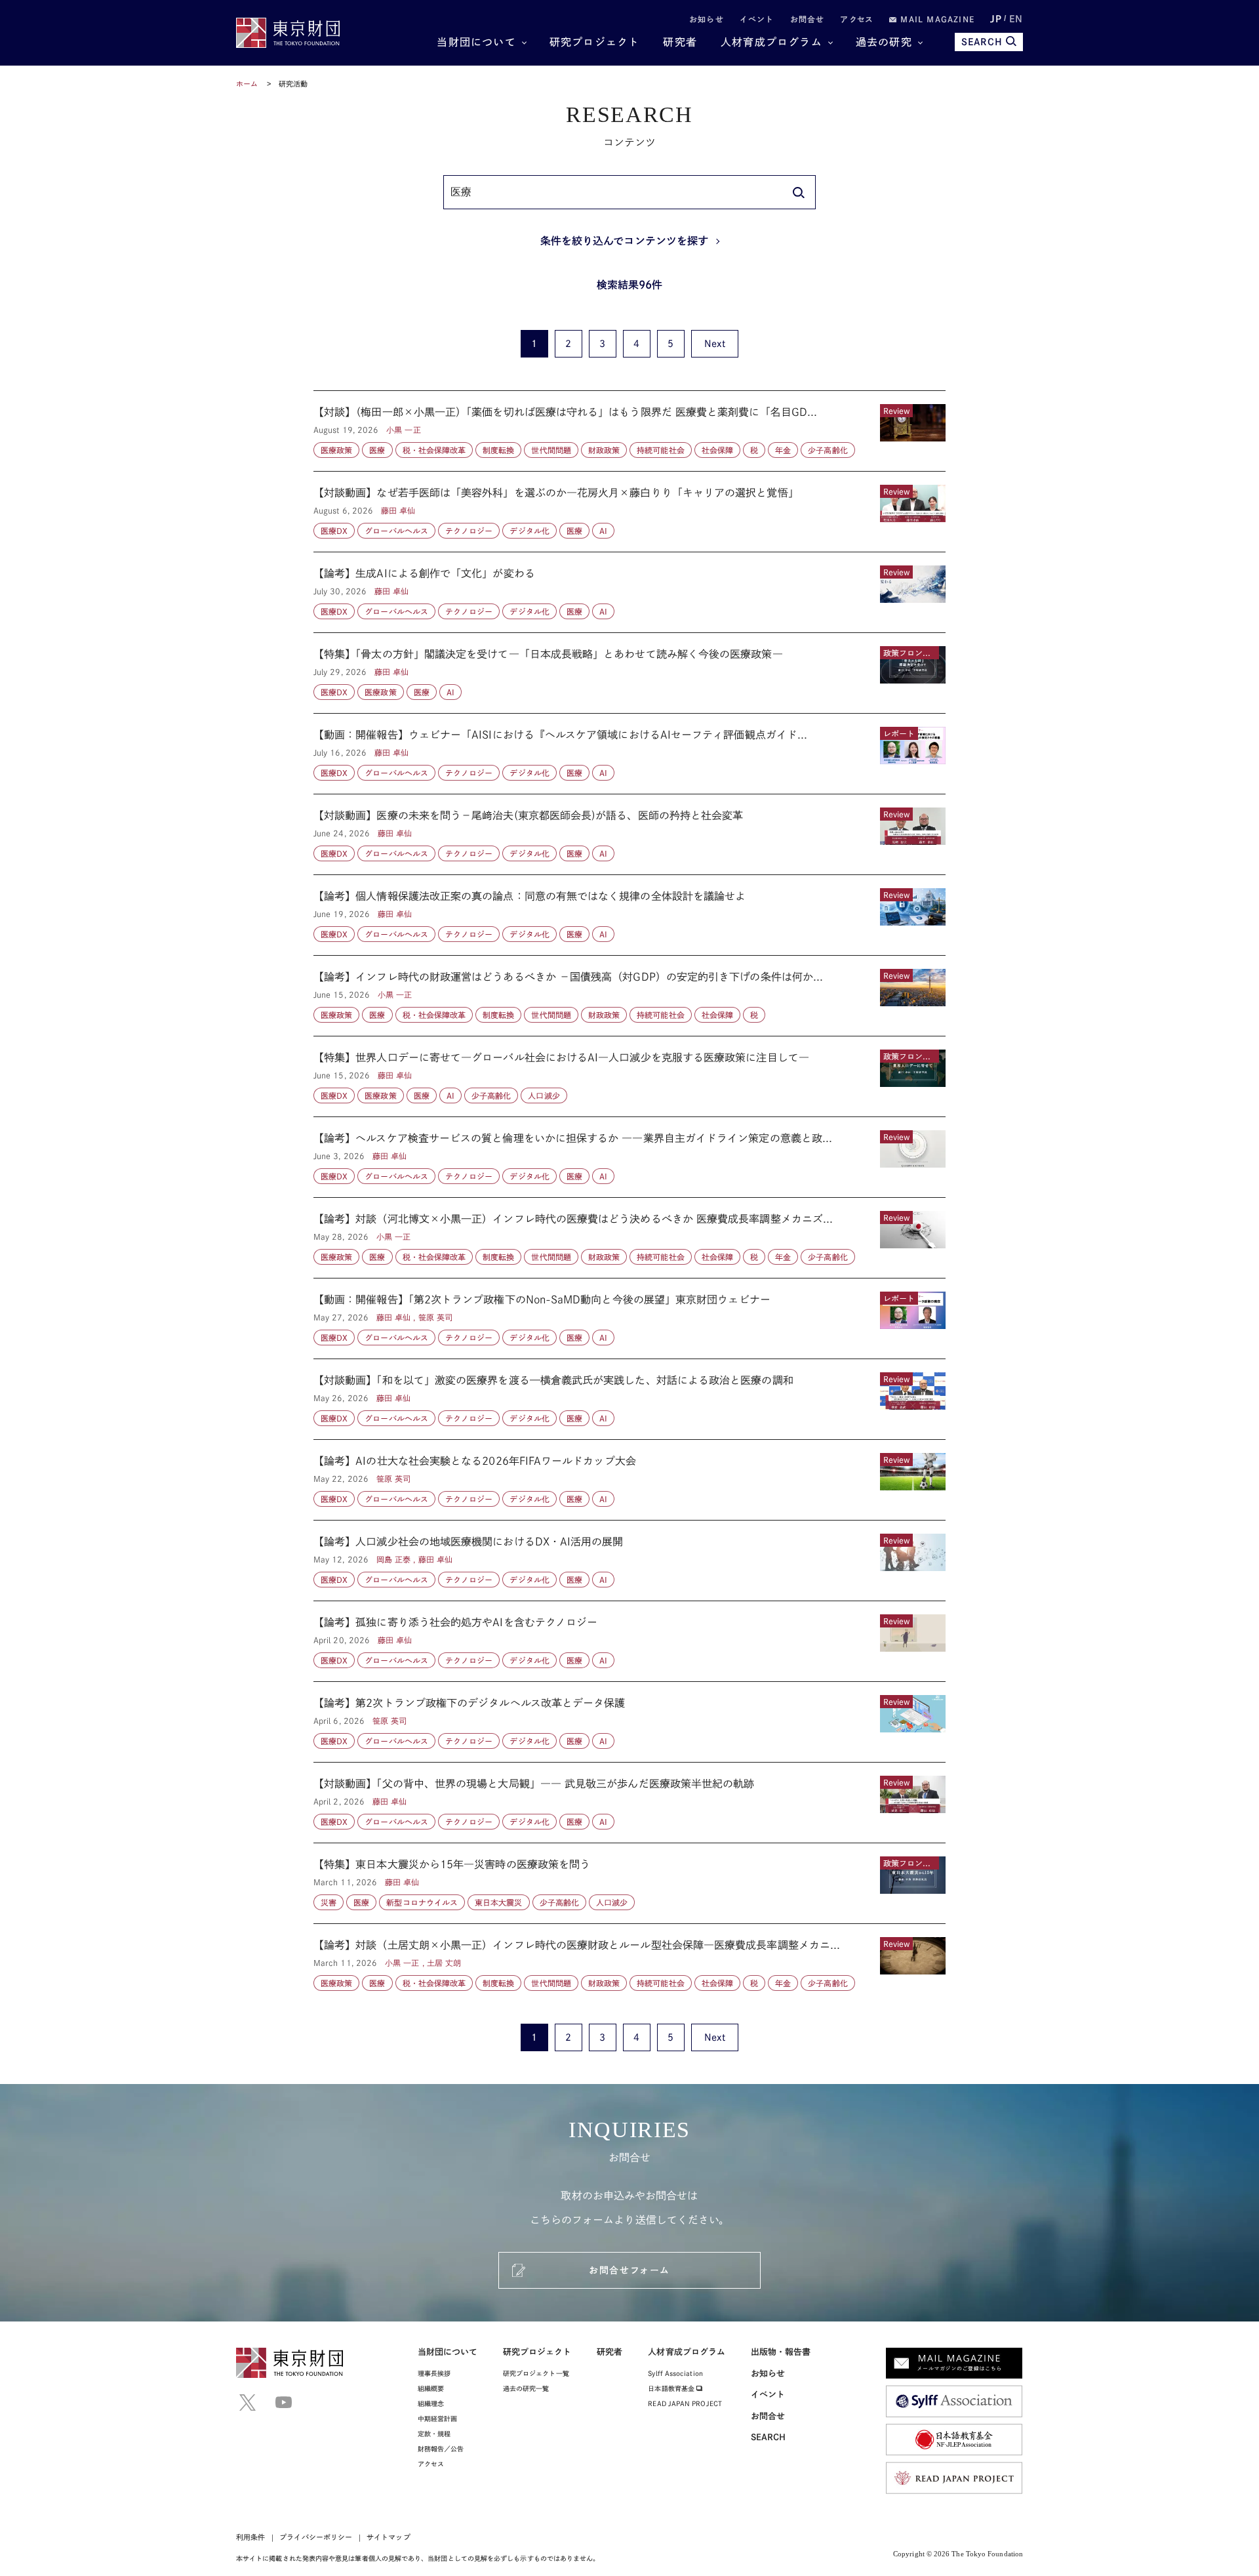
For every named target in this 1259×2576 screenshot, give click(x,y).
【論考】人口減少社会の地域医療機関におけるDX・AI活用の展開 (629, 1561)
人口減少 (544, 1095)
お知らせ (707, 19)
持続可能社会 (660, 450)
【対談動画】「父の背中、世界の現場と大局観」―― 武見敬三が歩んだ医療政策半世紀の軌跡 (629, 1803)
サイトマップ (388, 2537)
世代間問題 (551, 450)
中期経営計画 (437, 2419)
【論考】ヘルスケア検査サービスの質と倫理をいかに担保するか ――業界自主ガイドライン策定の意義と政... (629, 1157)
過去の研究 (884, 42)
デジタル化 (529, 531)
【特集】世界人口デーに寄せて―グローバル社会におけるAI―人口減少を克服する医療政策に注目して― (629, 1076)
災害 (329, 1902)
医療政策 (336, 450)
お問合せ (808, 19)
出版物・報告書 (781, 2352)
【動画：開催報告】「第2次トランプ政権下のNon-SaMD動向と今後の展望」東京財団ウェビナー (629, 1319)
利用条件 (250, 2537)
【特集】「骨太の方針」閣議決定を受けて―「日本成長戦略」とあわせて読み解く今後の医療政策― (629, 673)
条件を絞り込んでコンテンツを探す (624, 241)
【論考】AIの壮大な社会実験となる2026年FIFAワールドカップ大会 (629, 1480)
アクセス (857, 19)
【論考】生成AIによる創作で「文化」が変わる (629, 592)
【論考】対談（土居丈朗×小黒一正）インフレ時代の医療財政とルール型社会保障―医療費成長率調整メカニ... (629, 1957)
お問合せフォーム (629, 2270)
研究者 (680, 42)
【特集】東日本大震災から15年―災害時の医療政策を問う (629, 1883)
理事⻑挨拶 (434, 2373)
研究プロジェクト (595, 42)
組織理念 (431, 2403)
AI (603, 531)
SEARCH (982, 42)
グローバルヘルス (396, 531)
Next (714, 344)
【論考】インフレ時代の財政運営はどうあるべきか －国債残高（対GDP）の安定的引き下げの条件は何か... (629, 996)
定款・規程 (434, 2434)
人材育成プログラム (771, 42)
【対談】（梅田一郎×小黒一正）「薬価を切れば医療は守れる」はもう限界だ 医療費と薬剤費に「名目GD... (629, 431)
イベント (757, 19)
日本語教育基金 (672, 2388)
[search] (799, 192)
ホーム (247, 84)
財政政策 (604, 450)
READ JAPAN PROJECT (685, 2403)
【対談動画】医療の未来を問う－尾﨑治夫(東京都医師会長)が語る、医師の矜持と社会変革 (629, 834)
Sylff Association (675, 2373)
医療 (377, 450)
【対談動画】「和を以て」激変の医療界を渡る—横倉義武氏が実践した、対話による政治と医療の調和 (629, 1399)
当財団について (476, 42)
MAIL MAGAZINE (936, 19)
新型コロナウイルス (422, 1902)
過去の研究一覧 (526, 2388)
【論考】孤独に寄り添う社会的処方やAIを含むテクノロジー (629, 1641)
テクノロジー (469, 531)
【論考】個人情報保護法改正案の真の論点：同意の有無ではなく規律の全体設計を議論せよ (629, 915)
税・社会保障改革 (434, 450)
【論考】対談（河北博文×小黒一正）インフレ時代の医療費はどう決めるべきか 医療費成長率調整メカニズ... (629, 1238)
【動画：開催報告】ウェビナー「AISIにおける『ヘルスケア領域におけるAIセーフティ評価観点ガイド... (629, 754)
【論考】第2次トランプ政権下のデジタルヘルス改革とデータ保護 (629, 1722)
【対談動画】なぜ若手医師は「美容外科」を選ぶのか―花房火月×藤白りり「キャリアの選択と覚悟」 (629, 512)
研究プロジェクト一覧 (536, 2373)
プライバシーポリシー (316, 2537)
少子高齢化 (828, 450)
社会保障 (717, 450)
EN (1016, 19)
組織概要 (431, 2388)
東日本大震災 (498, 1902)
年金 (783, 450)
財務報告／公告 (441, 2449)
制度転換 (498, 450)
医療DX (334, 531)
